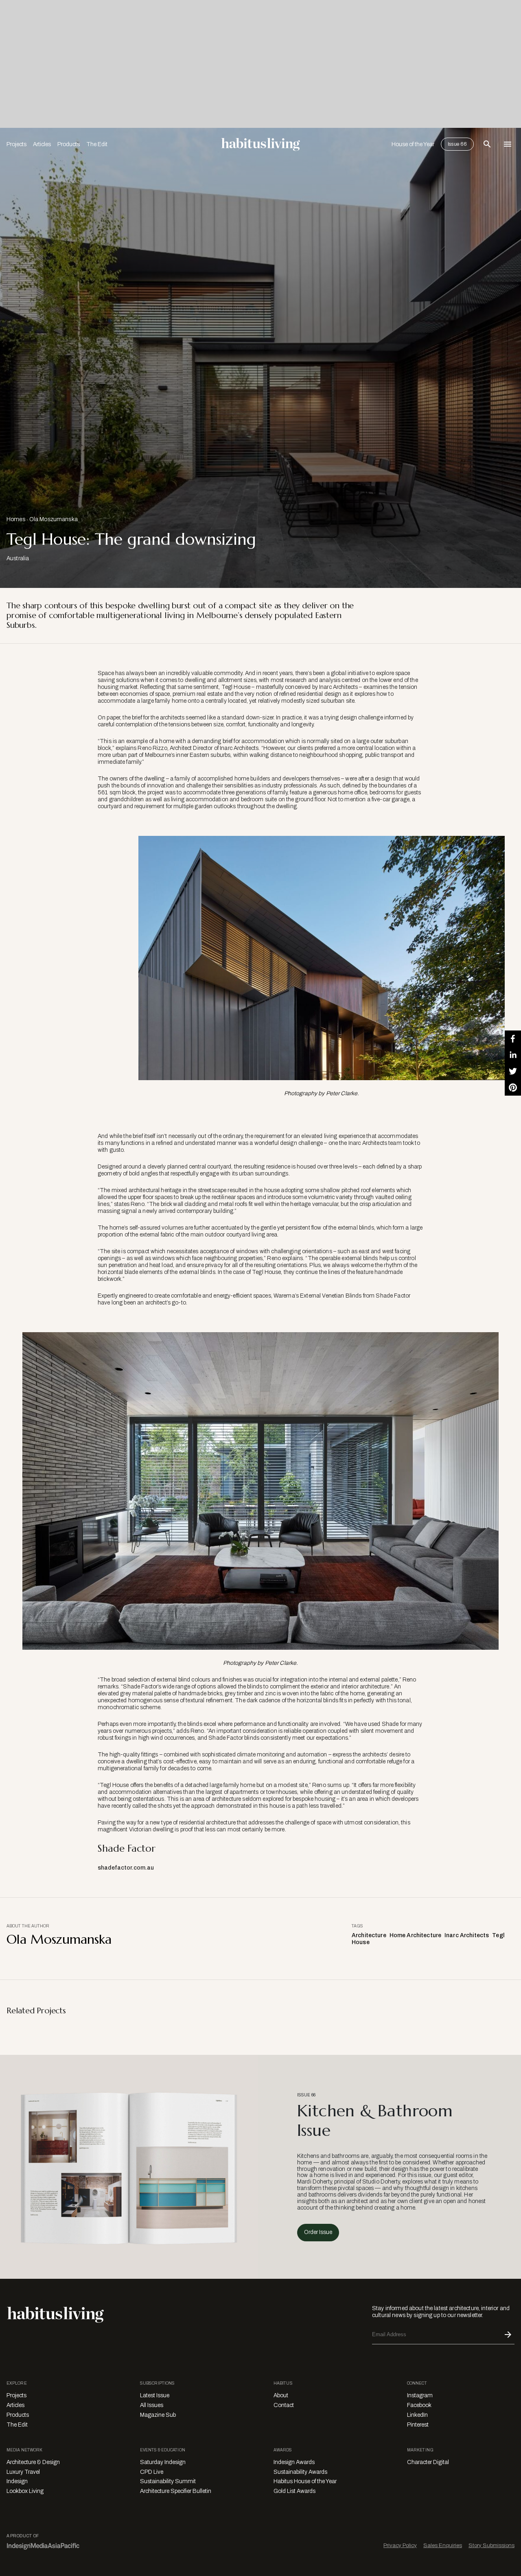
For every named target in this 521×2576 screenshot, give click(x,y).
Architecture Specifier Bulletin (176, 2491)
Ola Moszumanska (54, 519)
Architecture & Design (33, 2462)
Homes (16, 519)
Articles (42, 144)
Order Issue (318, 2232)
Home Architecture (415, 1935)
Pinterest (418, 2425)
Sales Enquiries (443, 2545)
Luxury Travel (23, 2472)
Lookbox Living (25, 2491)
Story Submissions (491, 2545)
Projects (16, 144)
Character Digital (428, 2462)
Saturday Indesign (163, 2462)
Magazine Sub (158, 2415)
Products (69, 144)
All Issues (152, 2405)
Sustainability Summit (168, 2481)
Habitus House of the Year (305, 2481)
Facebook (419, 2405)
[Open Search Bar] (487, 144)
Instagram (420, 2395)
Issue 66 (457, 144)
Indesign (17, 2481)
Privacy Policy (400, 2545)
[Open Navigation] (508, 144)
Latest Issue (155, 2395)
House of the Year (413, 144)
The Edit (97, 144)
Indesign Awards (294, 2462)
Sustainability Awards (300, 2472)
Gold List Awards (294, 2491)
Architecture (369, 1935)
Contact (284, 2405)
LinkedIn (417, 2415)
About (281, 2395)
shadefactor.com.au (126, 1868)
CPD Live (152, 2472)
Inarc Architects (467, 1935)
